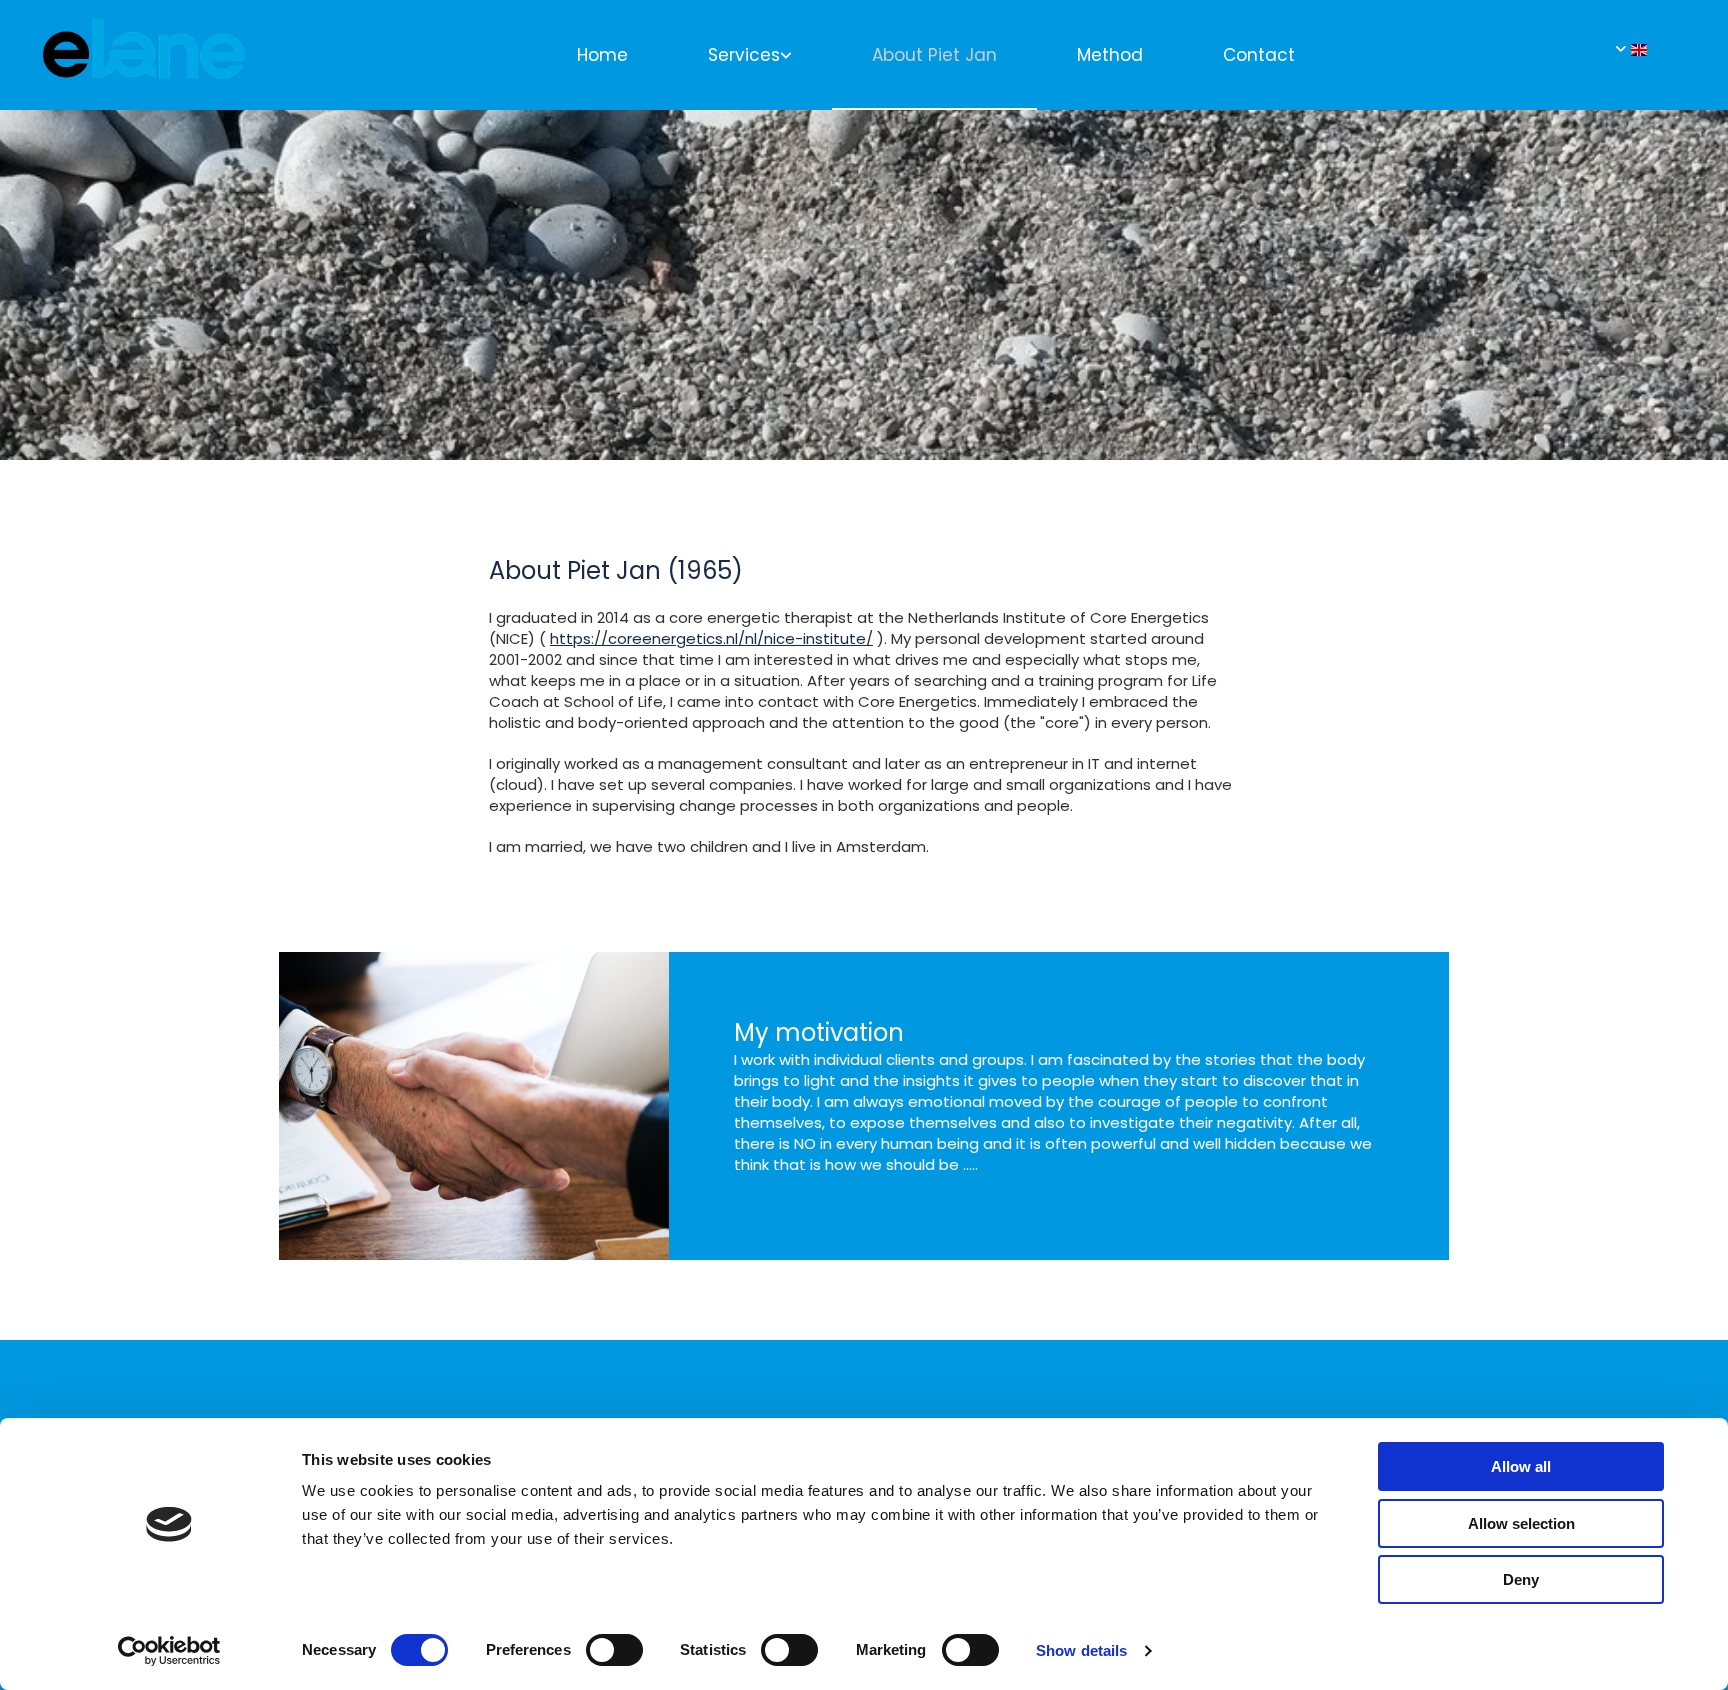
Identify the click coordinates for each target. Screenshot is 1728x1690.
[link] (750, 54)
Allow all (1521, 1466)
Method (1110, 55)
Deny (1521, 1579)
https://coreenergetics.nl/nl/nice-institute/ (711, 638)
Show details (1081, 1650)
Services (744, 55)
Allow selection (1521, 1523)
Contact (1259, 55)
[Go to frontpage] (144, 60)
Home (602, 55)
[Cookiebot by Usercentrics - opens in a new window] (169, 1651)
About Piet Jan (934, 55)
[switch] (614, 1650)
